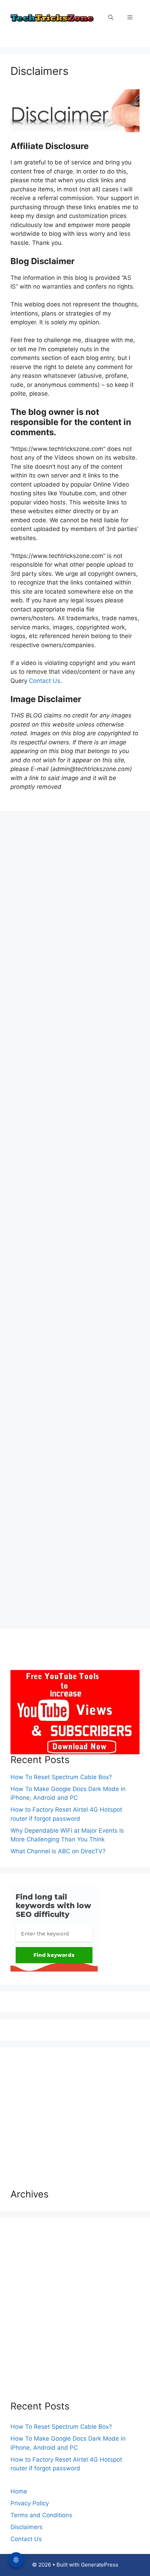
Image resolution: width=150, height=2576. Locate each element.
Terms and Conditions (41, 2515)
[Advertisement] (75, 1289)
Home (19, 2491)
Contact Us (45, 681)
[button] (111, 17)
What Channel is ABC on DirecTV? (58, 1851)
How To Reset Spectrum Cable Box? (61, 1777)
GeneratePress (100, 2565)
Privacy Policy (30, 2503)
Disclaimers (27, 2527)
